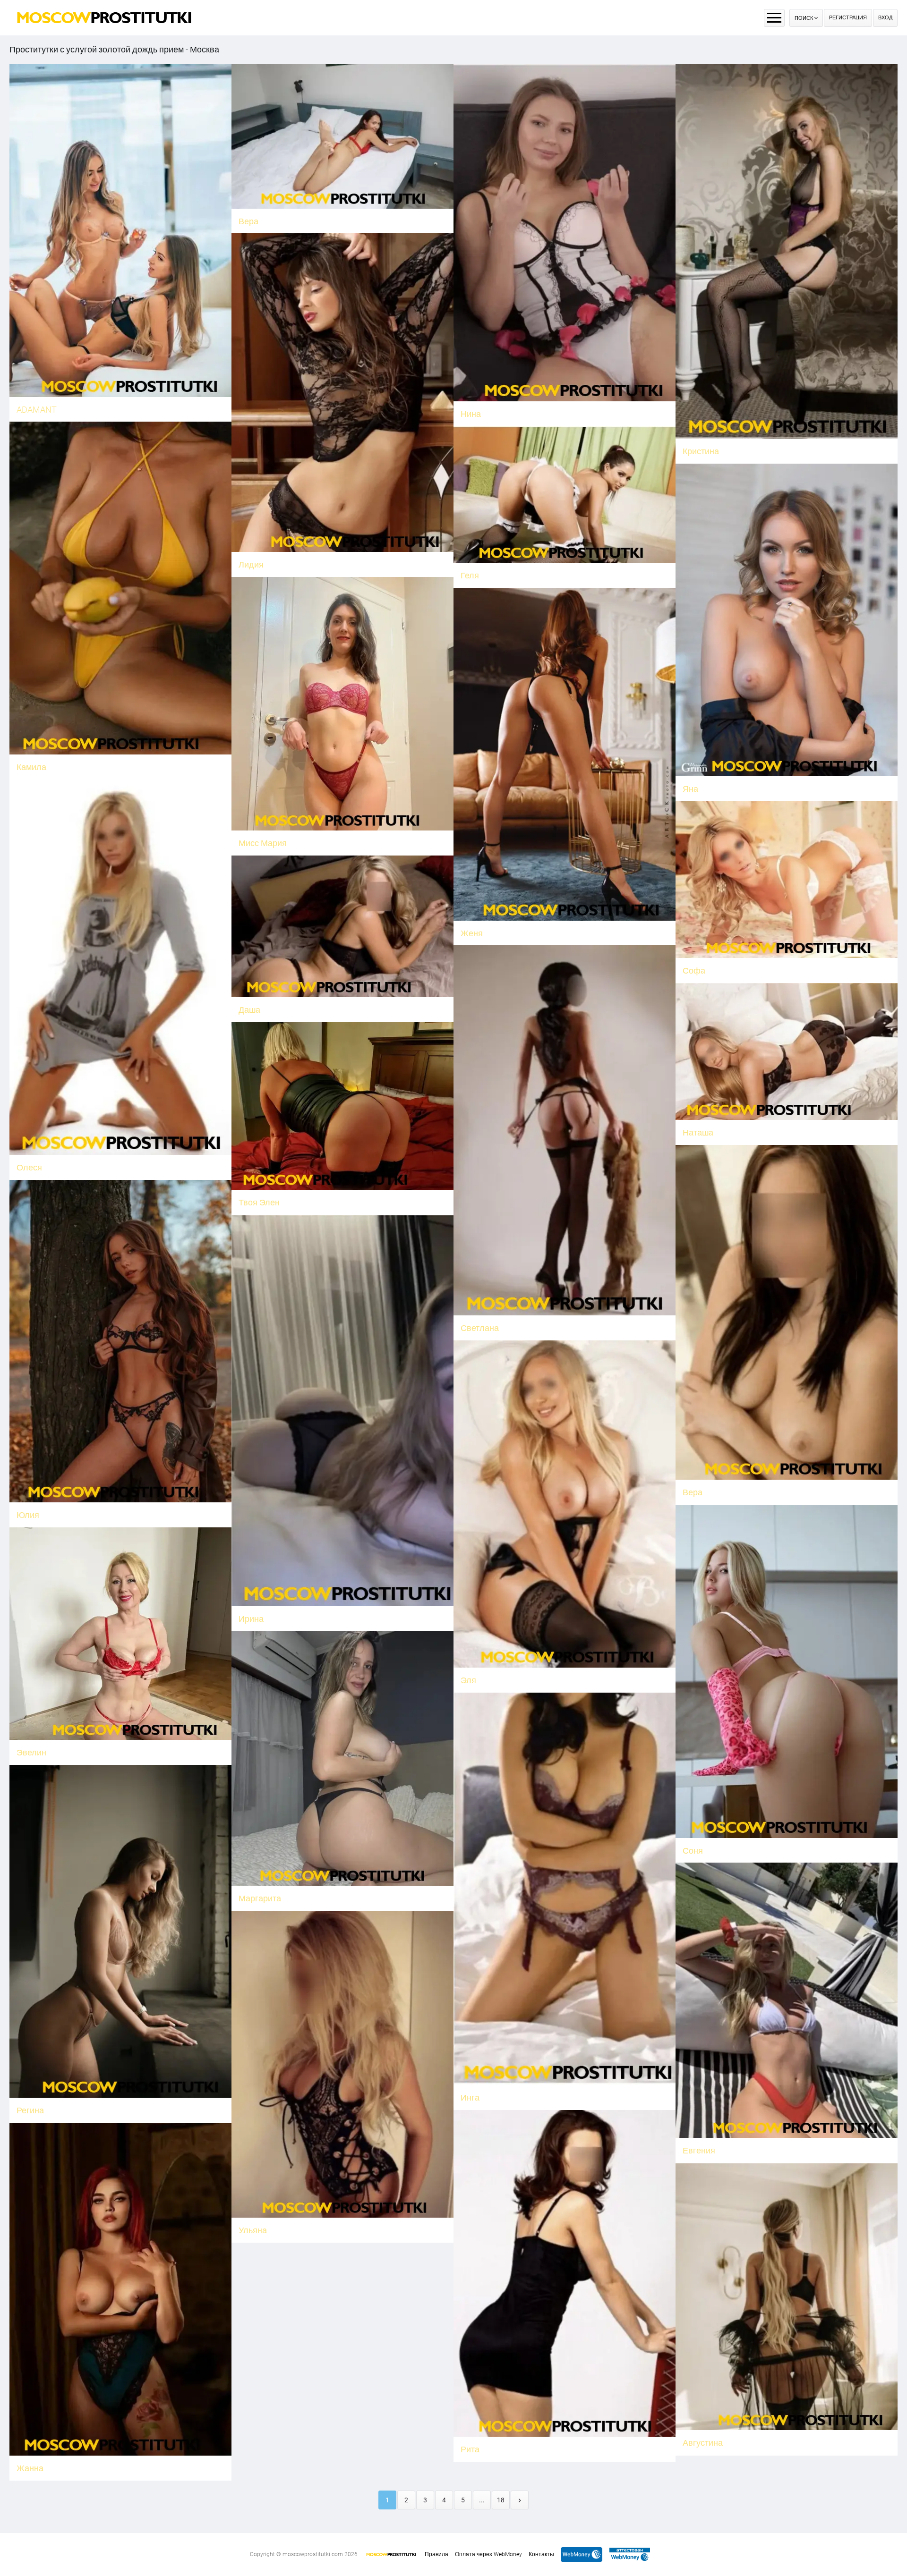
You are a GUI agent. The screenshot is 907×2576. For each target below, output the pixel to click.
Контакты (541, 2554)
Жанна (30, 2468)
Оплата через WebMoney (488, 2554)
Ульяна (253, 2230)
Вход (885, 18)
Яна (690, 789)
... (482, 2500)
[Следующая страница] (520, 2500)
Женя (472, 933)
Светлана (480, 1328)
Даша (249, 1010)
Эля (468, 1680)
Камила (31, 767)
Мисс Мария (263, 843)
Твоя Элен (259, 1202)
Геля (470, 575)
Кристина (701, 451)
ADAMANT (37, 410)
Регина (30, 2110)
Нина (471, 414)
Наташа (698, 1132)
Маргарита (260, 1898)
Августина (703, 2443)
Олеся (29, 1167)
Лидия (251, 564)
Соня (693, 1851)
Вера (248, 221)
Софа (694, 970)
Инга (470, 2097)
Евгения (699, 2150)
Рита (470, 2449)
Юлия (28, 1515)
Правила (436, 2554)
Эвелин (31, 1752)
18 (501, 2500)
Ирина (251, 1619)
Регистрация (848, 18)
